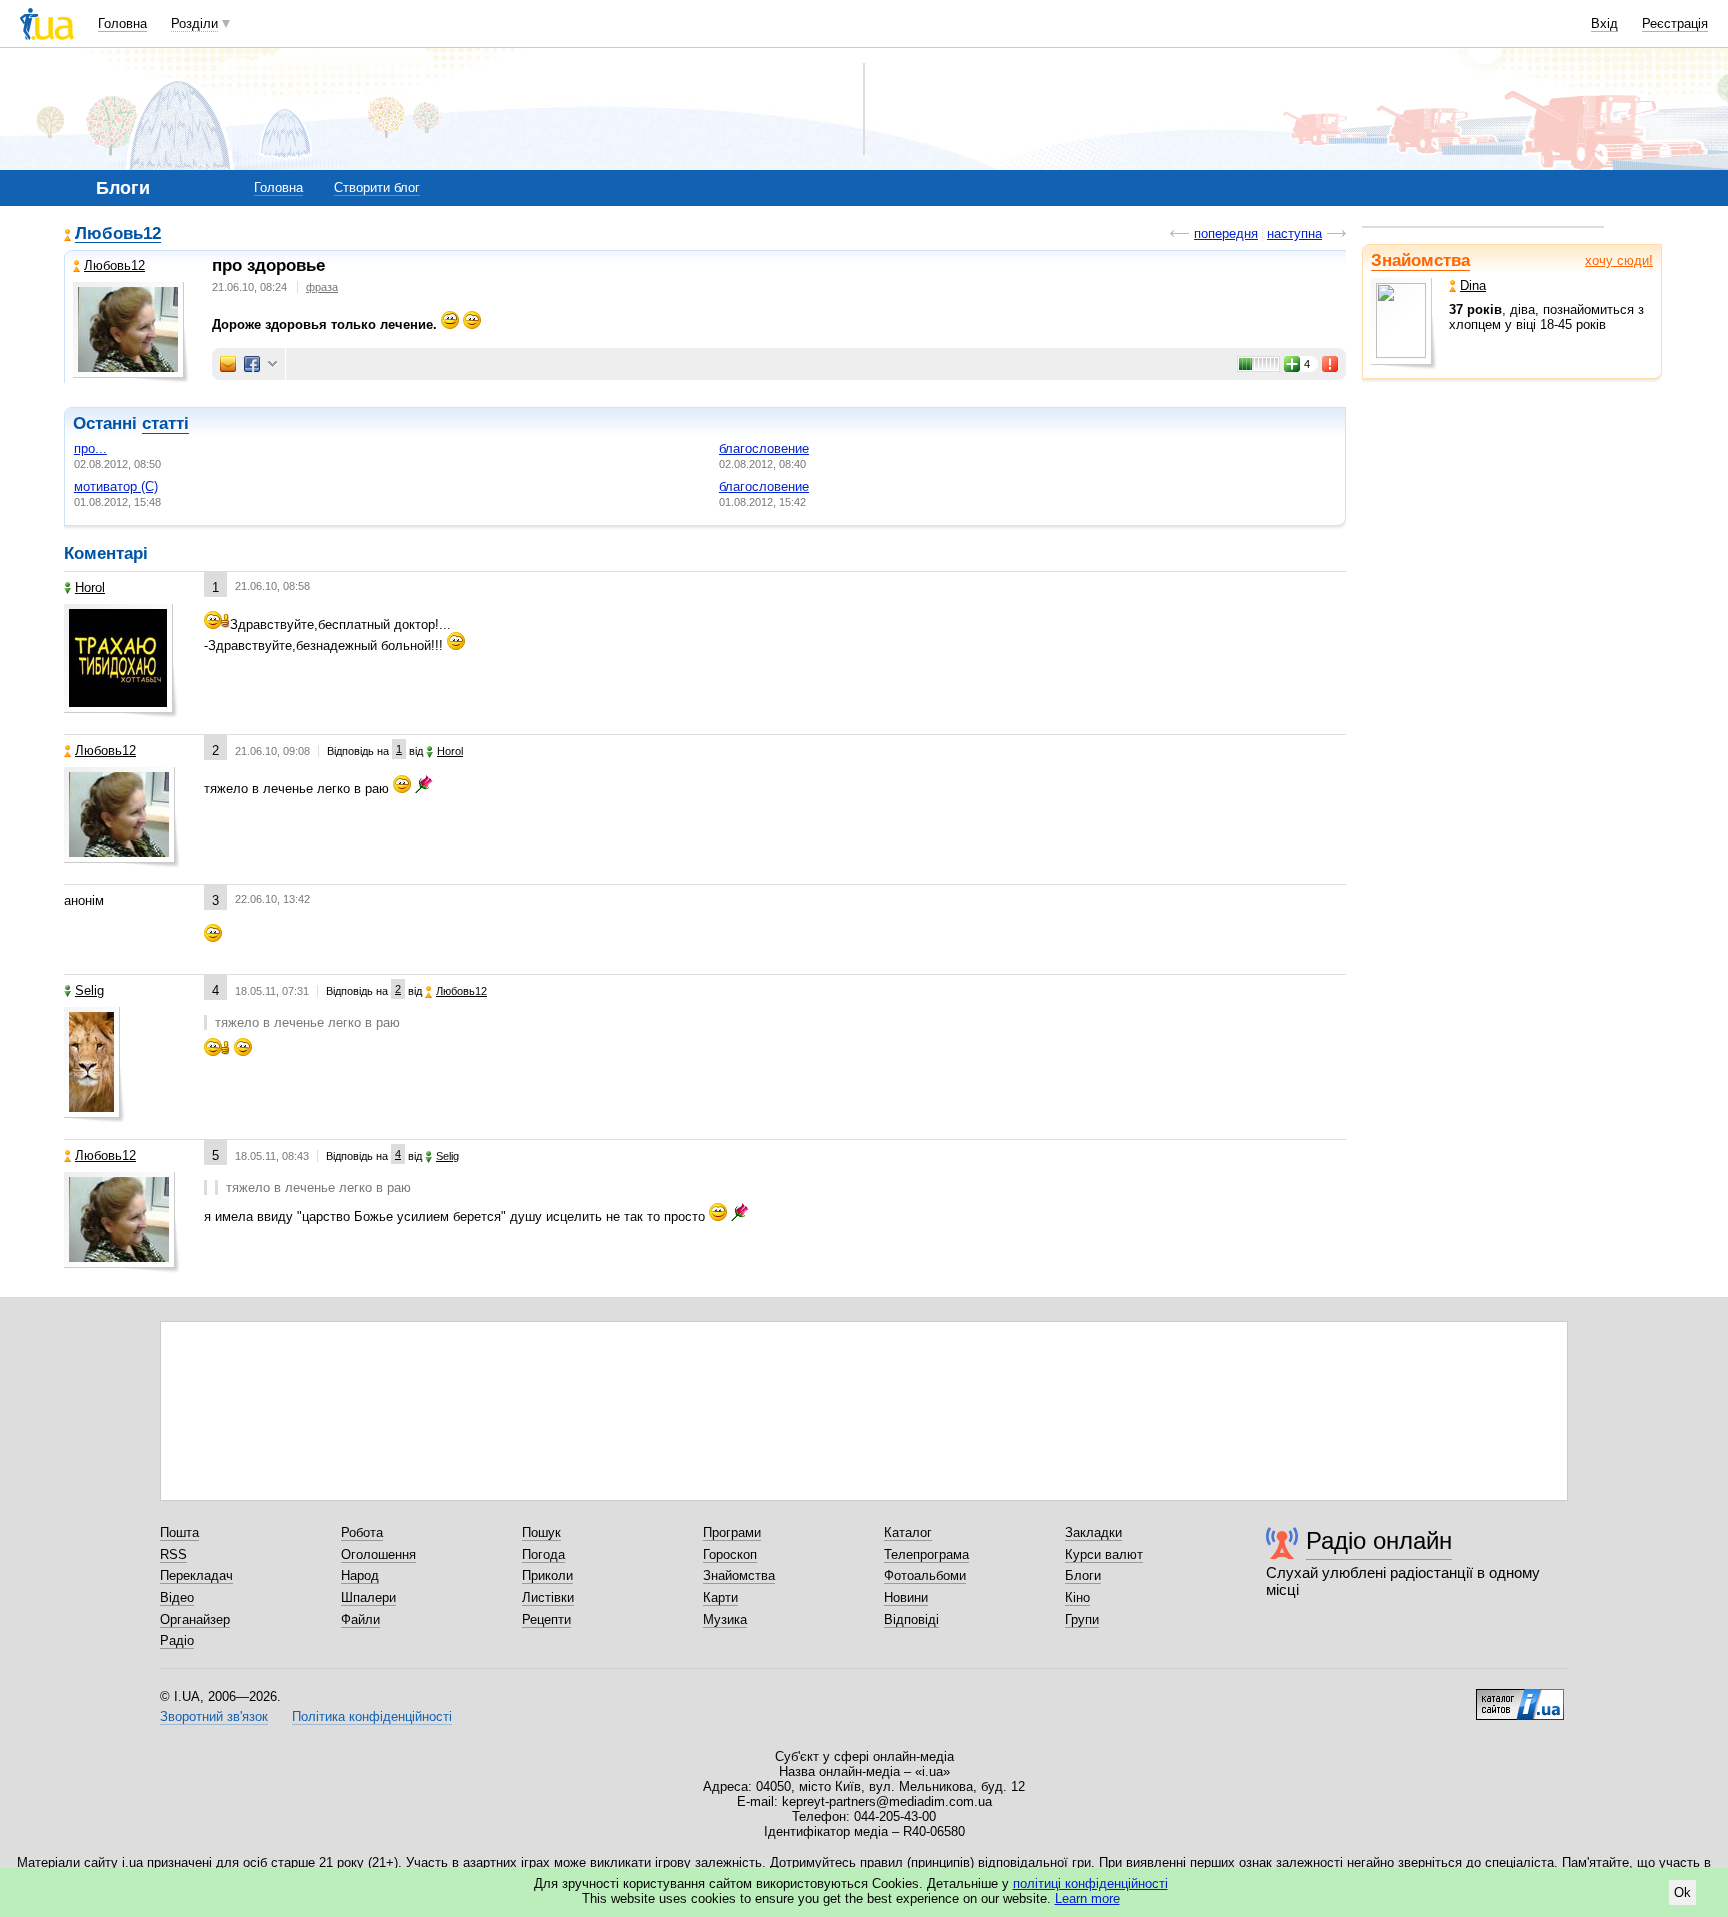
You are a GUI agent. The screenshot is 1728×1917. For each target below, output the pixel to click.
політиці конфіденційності (1090, 1883)
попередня (1226, 233)
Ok (1682, 1892)
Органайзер (195, 1619)
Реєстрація (1675, 23)
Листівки (548, 1597)
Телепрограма (926, 1554)
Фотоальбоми (925, 1575)
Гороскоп (730, 1554)
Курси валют (1104, 1554)
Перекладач (196, 1575)
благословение (764, 448)
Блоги (1083, 1575)
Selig (89, 990)
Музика (725, 1619)
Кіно (1077, 1597)
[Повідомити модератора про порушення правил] (1331, 364)
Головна (122, 23)
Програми (732, 1532)
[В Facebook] (252, 364)
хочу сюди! (1619, 260)
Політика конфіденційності (372, 1716)
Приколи (547, 1575)
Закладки (1093, 1532)
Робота (362, 1532)
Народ (360, 1575)
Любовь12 (118, 234)
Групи (1082, 1619)
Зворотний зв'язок (214, 1716)
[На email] (228, 364)
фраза (322, 287)
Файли (360, 1619)
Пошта (179, 1532)
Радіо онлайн (1379, 1540)
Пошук (541, 1532)
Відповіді (911, 1619)
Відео (177, 1597)
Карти (720, 1597)
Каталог (908, 1532)
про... (90, 448)
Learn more (1087, 1898)
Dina (1473, 285)
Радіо (177, 1640)
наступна (1294, 233)
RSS (173, 1554)
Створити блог (377, 187)
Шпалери (368, 1597)
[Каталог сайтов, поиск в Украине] (1520, 1697)
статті (165, 423)
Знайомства (1420, 260)
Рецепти (546, 1619)
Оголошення (378, 1554)
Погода (543, 1554)
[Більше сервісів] (272, 364)
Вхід (1604, 23)
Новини (906, 1597)
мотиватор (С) (116, 486)
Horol (90, 587)
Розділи (194, 23)
